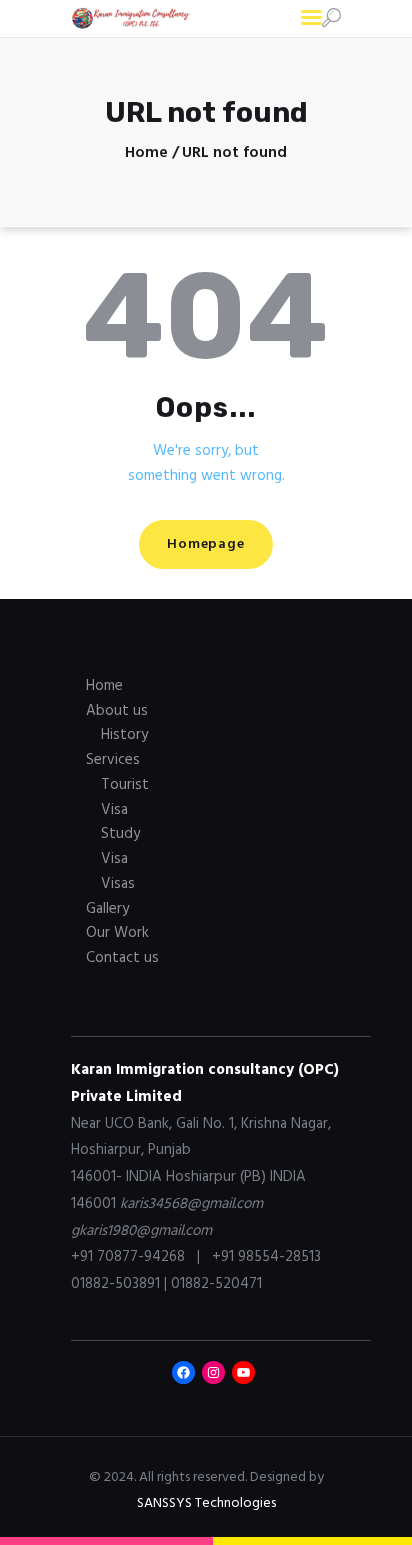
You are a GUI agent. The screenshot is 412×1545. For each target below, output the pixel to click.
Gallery (107, 909)
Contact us (122, 958)
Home (146, 153)
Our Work (117, 933)
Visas (118, 884)
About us (117, 711)
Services (113, 760)
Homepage (205, 544)
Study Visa (120, 846)
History (124, 735)
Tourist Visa (125, 797)
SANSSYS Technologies (206, 1503)
